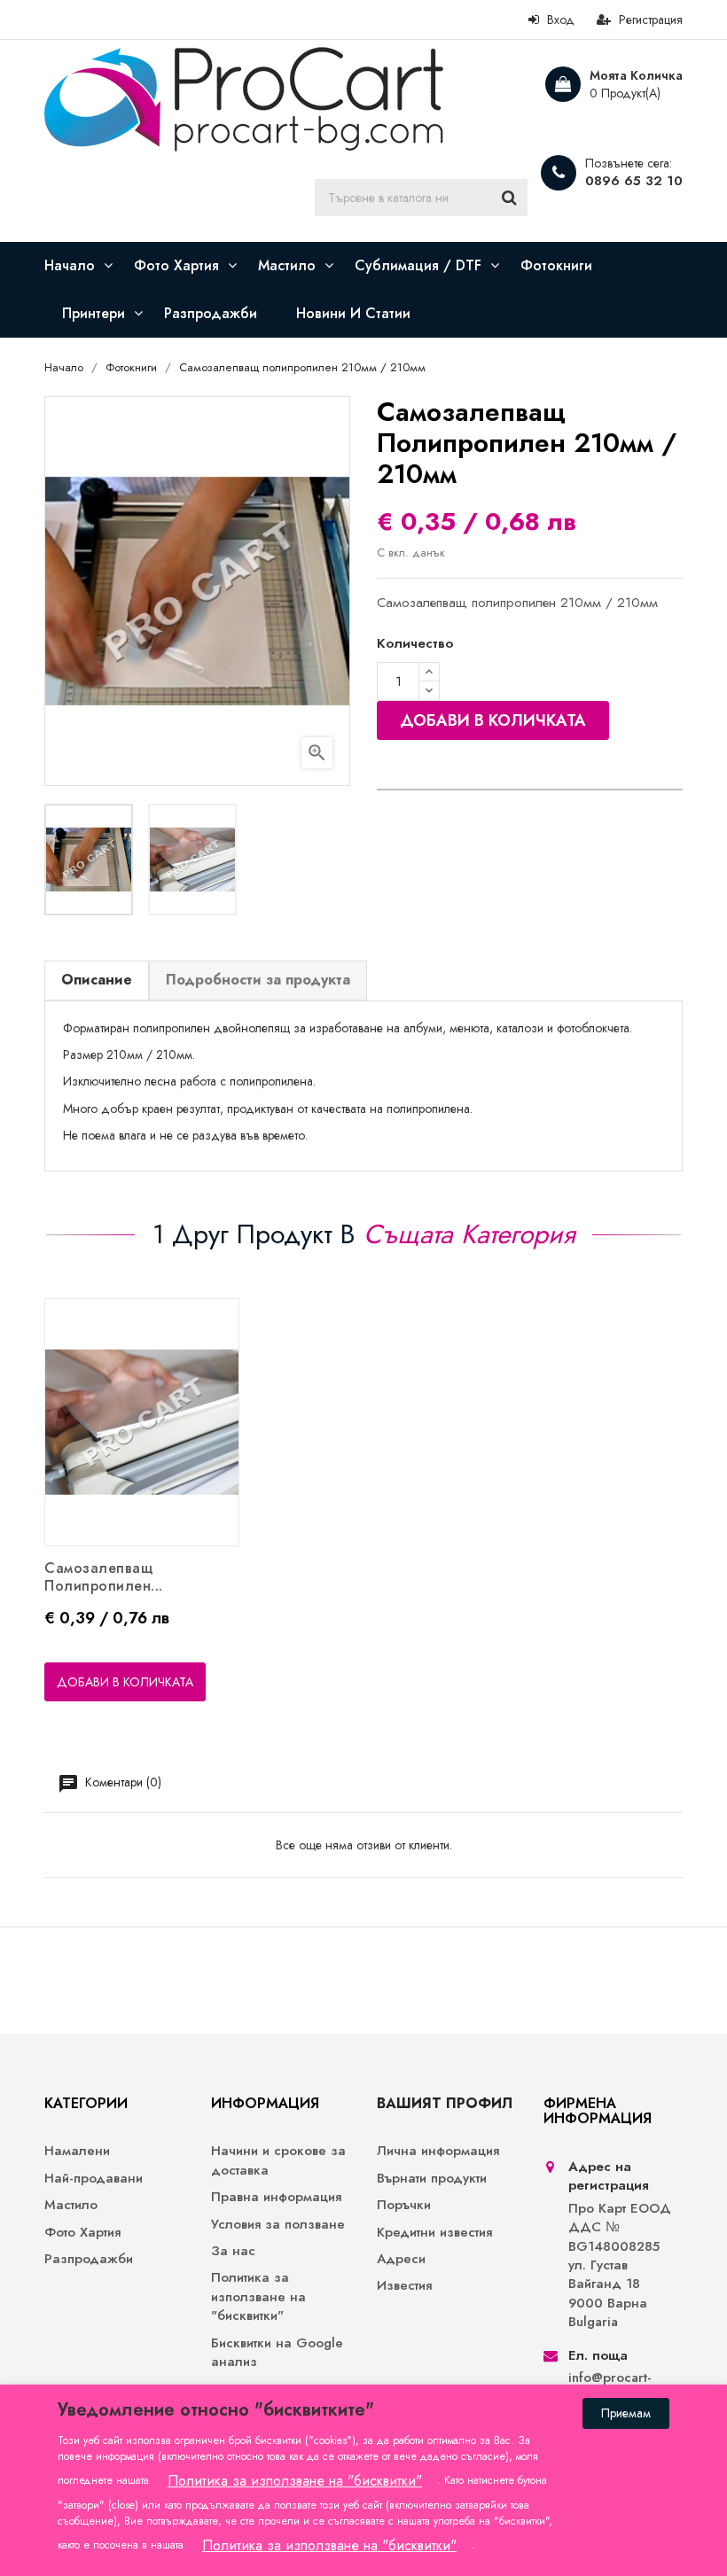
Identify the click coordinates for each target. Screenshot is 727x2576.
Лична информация (438, 2151)
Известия (404, 2286)
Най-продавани (94, 2179)
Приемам (626, 2413)
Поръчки (404, 2205)
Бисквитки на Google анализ (277, 2353)
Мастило (71, 2205)
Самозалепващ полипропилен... (104, 1577)
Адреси (401, 2259)
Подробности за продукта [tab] (258, 980)
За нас (233, 2251)
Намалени (77, 2151)
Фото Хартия (82, 2233)
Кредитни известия (434, 2233)
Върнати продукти (432, 2179)
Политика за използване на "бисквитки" (258, 2297)
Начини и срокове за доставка (278, 2160)
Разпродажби (89, 2259)
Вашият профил (445, 2103)
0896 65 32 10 (634, 181)
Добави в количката (493, 720)
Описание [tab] (97, 980)
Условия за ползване (278, 2225)
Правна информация (276, 2197)
